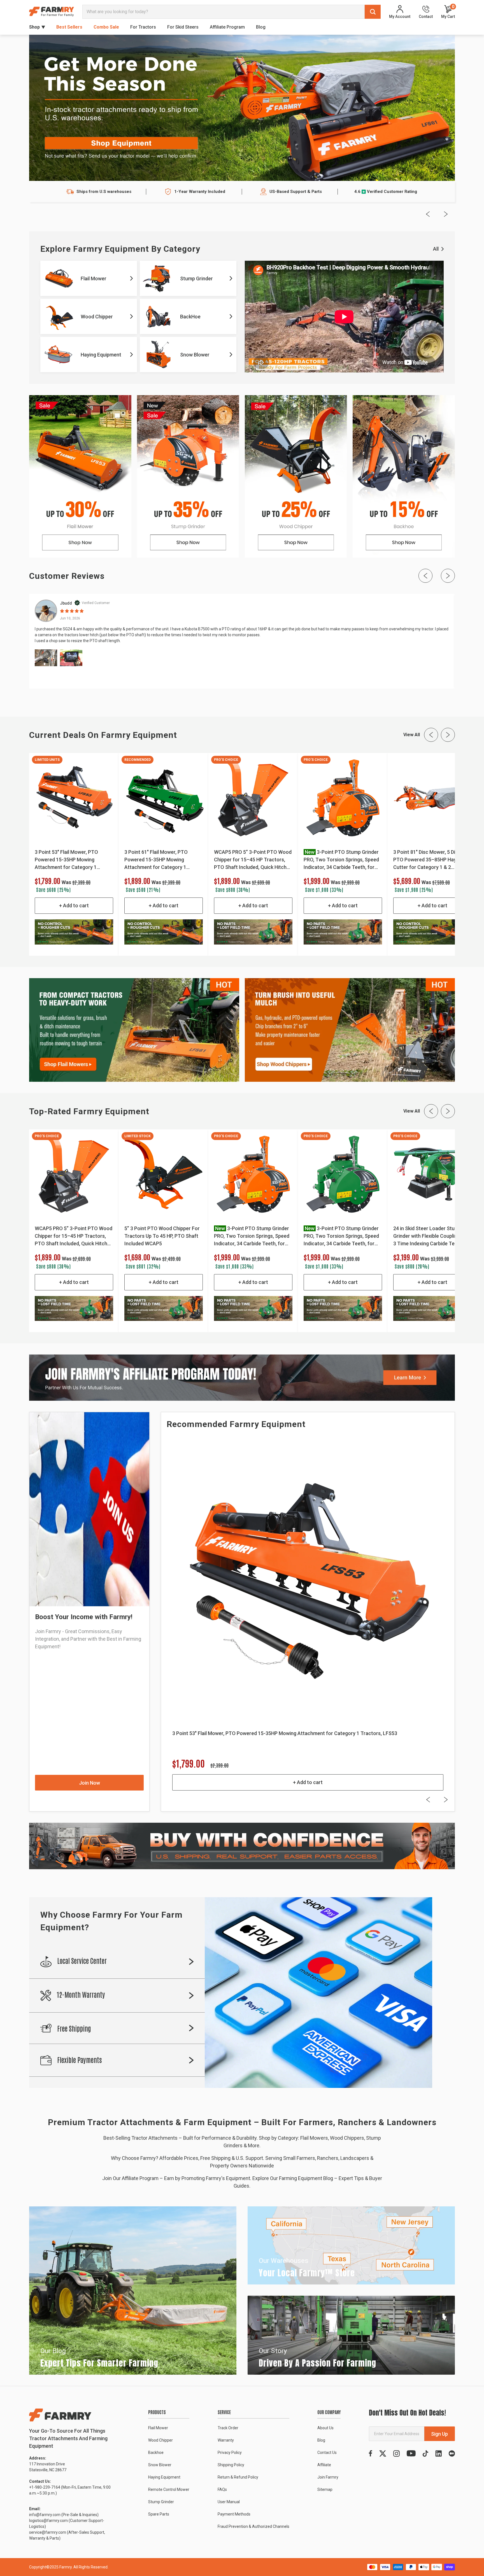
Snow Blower (160, 2465)
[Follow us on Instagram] (396, 2453)
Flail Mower (158, 2428)
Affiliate (324, 2465)
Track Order (228, 2428)
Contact (426, 16)
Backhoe (156, 2453)
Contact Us (327, 2453)
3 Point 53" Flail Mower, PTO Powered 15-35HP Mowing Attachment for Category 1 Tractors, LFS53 (66, 860)
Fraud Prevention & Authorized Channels (253, 2526)
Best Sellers (69, 27)
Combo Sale (106, 27)
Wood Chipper (160, 2440)
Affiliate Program (227, 27)
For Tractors (143, 27)
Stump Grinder (161, 2502)
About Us (325, 2428)
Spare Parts (159, 2514)
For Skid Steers (183, 27)
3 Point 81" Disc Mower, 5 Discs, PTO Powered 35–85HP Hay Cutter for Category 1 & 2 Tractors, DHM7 (429, 860)
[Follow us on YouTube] (411, 2453)
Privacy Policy (230, 2453)
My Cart (448, 12)
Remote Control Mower (169, 2489)
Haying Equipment (164, 2477)
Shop (34, 27)
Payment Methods (234, 2514)
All (436, 249)
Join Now (89, 1783)
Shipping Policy (231, 2465)
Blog (261, 27)
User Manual (229, 2502)
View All (412, 735)
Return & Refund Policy (238, 2477)
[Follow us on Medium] (452, 2453)
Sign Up (439, 2434)
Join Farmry (328, 2477)
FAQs (222, 2489)
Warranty (226, 2440)
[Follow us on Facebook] (371, 2453)
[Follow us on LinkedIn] (438, 2453)
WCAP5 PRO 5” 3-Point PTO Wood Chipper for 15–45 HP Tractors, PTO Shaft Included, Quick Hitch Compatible (253, 860)
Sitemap (325, 2489)
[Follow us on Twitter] (383, 2453)
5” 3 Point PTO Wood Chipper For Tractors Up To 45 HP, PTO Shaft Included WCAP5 (162, 1236)
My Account (400, 16)
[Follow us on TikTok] (425, 2453)
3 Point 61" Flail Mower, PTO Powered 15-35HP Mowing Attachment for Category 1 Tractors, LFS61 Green (156, 860)
